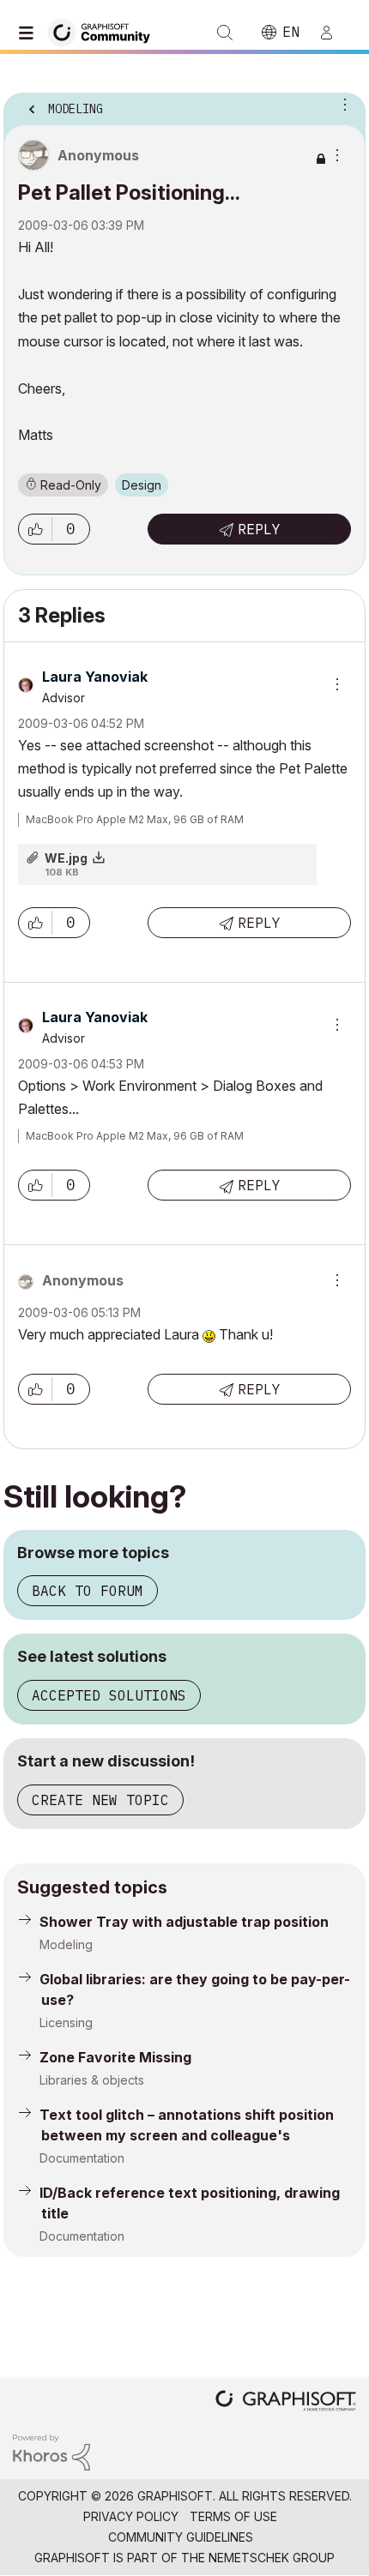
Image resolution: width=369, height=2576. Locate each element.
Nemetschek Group (272, 2558)
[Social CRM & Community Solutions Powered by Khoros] (51, 2451)
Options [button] (342, 104)
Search (225, 33)
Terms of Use (233, 2516)
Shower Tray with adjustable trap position (184, 1922)
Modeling (66, 1944)
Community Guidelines (181, 2537)
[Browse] (30, 33)
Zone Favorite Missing (115, 2057)
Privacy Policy (131, 2516)
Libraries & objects (92, 2080)
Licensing (66, 2022)
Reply (259, 529)
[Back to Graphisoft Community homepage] (105, 31)
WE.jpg (66, 858)
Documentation (82, 2158)
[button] (35, 529)
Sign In (334, 33)
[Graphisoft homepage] (286, 2402)
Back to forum (88, 1591)
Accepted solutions (109, 1695)
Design (142, 485)
